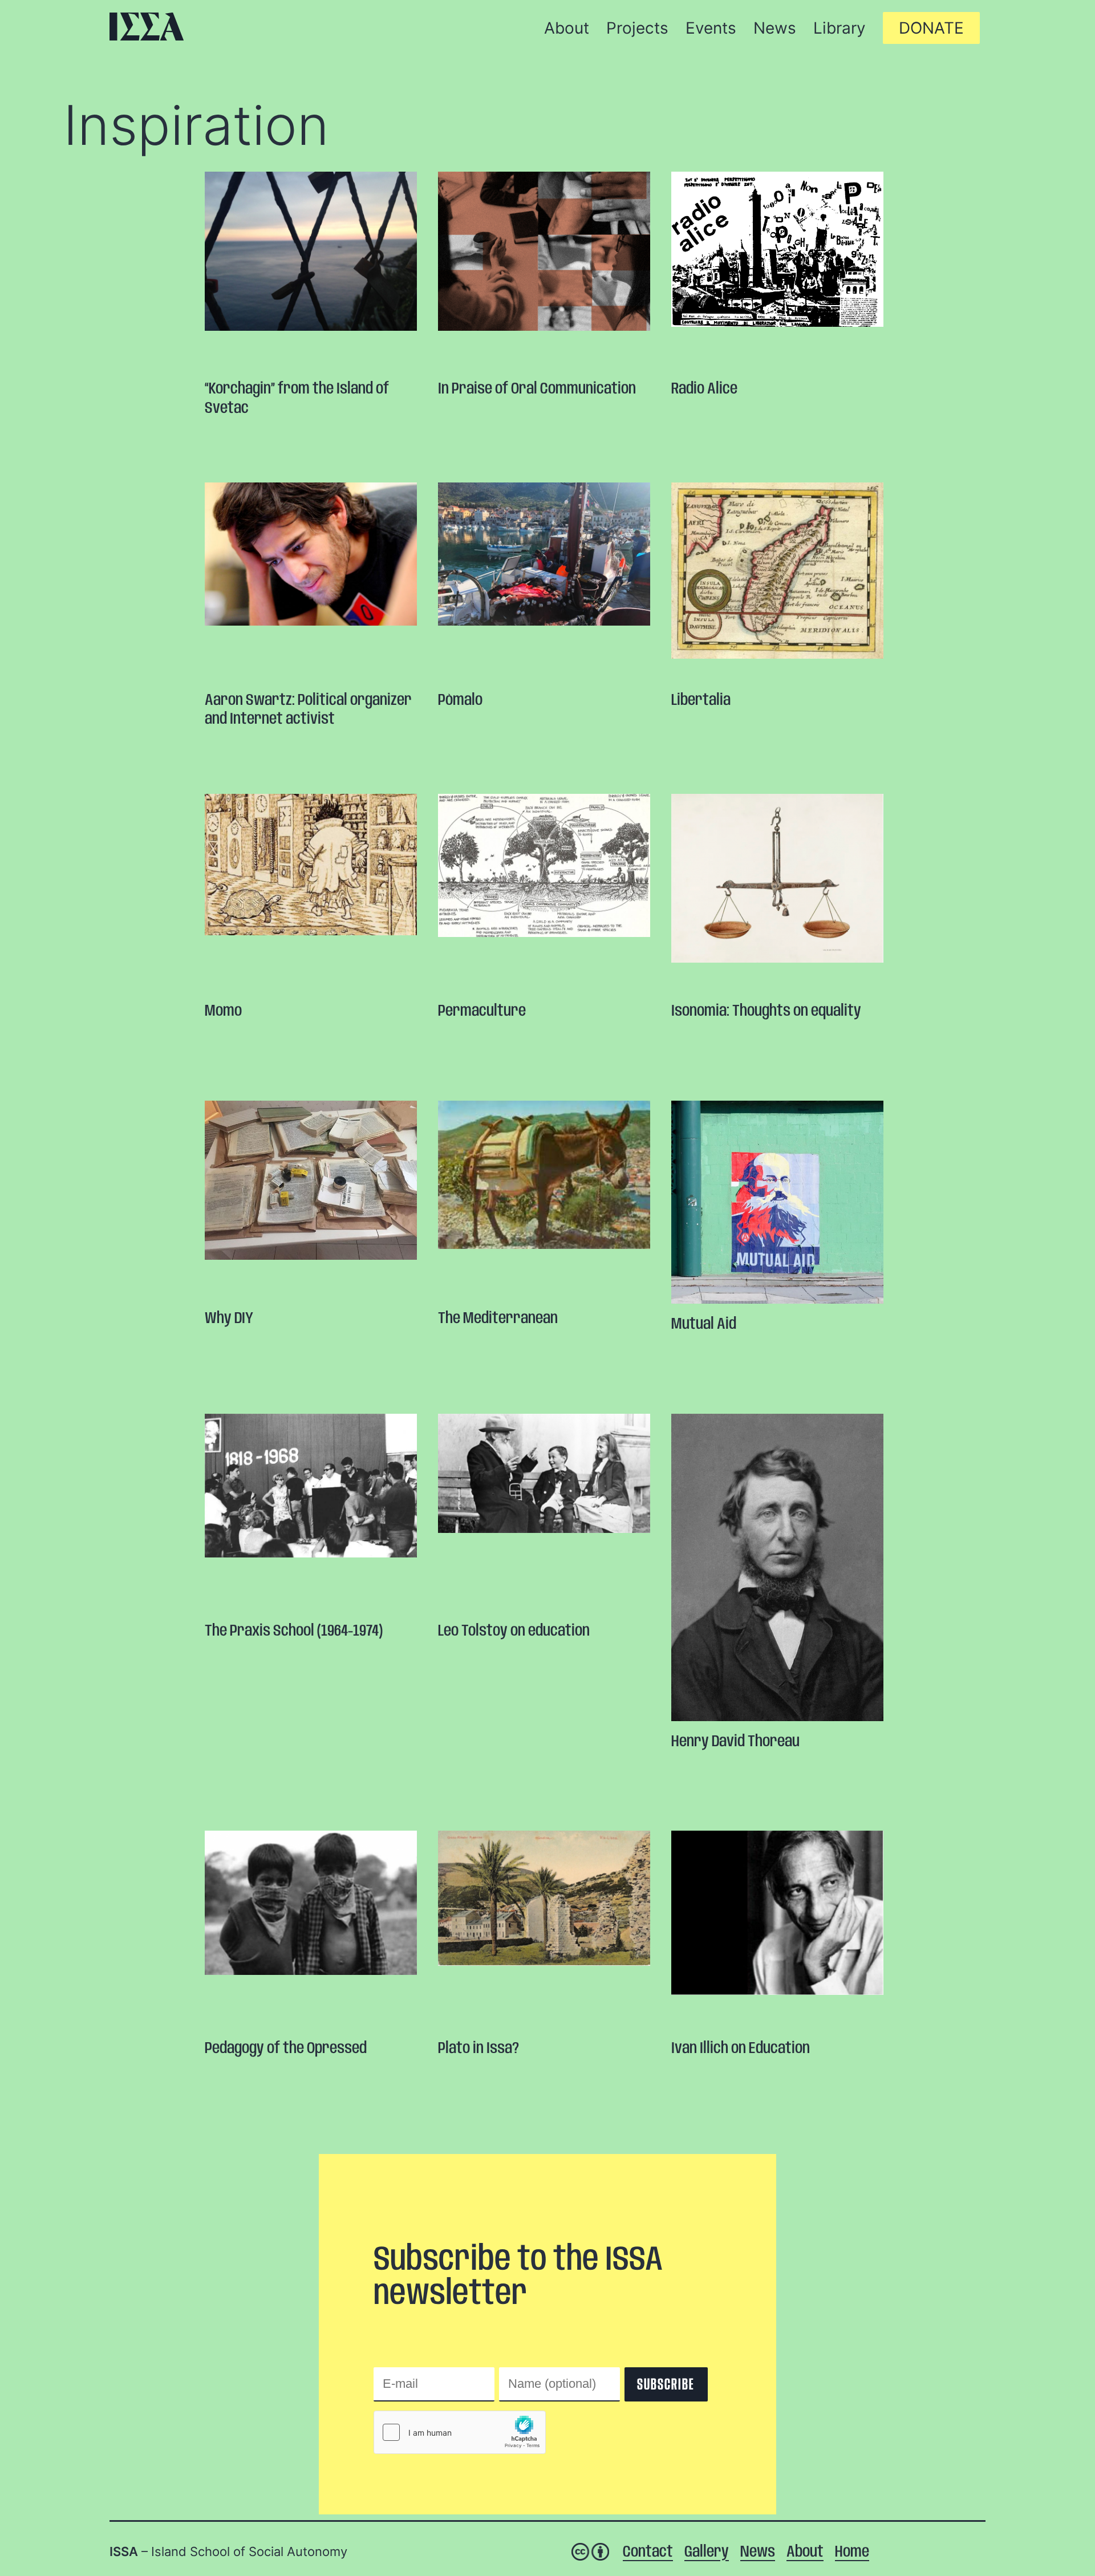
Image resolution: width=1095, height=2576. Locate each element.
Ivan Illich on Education (741, 2049)
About (805, 2552)
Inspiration (196, 125)
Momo (223, 1011)
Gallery (707, 2552)
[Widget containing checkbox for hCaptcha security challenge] (460, 2432)
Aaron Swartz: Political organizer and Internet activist (308, 710)
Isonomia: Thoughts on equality (766, 1011)
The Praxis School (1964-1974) (294, 1631)
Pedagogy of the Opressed (286, 2049)
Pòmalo (460, 701)
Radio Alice (704, 389)
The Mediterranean (498, 1319)
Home (852, 2552)
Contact (648, 2552)
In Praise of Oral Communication (537, 389)
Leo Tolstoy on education (514, 1631)
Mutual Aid (704, 1324)
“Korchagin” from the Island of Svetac (297, 399)
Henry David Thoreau (735, 1742)
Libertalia (701, 701)
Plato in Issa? (478, 2049)
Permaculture (482, 1011)
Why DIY (229, 1319)
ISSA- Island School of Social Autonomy (147, 27)
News (758, 2552)
